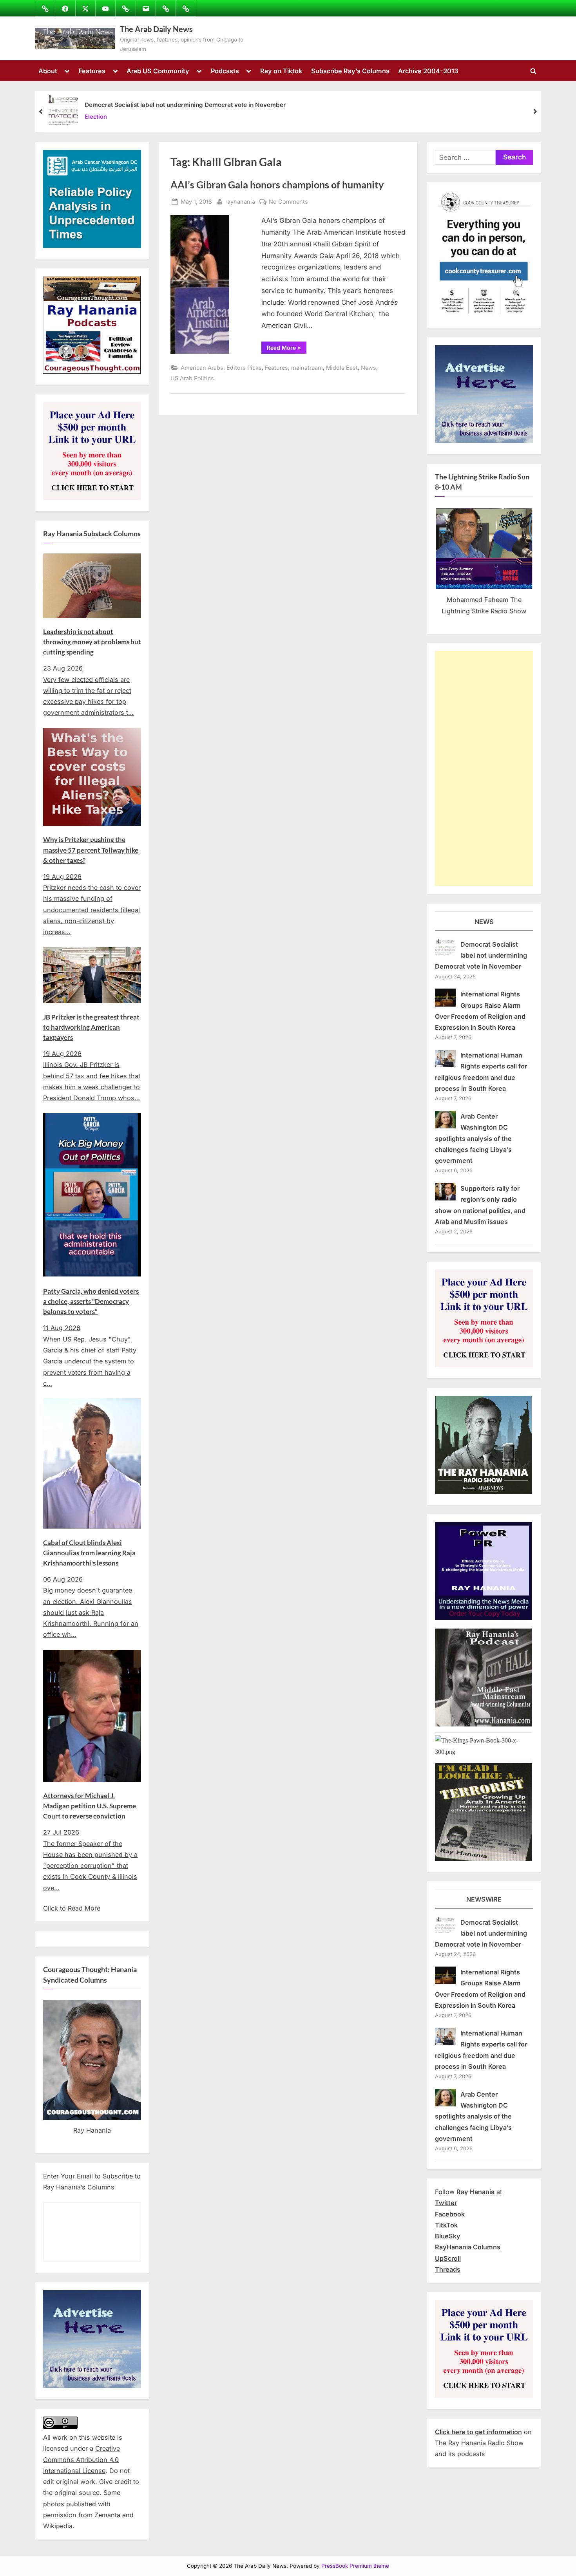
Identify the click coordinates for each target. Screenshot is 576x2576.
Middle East (342, 368)
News (369, 368)
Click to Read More (72, 1908)
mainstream (307, 368)
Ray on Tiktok (281, 71)
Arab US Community (158, 71)
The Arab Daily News (156, 29)
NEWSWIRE (484, 1899)
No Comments (288, 202)
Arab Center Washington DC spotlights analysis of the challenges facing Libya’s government (473, 1138)
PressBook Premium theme (355, 2566)
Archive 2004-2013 (428, 71)
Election (96, 117)
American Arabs (202, 368)
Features (92, 71)
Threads (448, 2269)
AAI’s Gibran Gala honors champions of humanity (277, 185)
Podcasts (225, 71)
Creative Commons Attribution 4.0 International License (82, 2459)
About (48, 71)
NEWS (484, 922)
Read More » (287, 349)
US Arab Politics (192, 378)
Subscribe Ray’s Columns (350, 71)
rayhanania (240, 201)
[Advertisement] (484, 768)
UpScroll (448, 2258)
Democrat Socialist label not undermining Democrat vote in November (185, 105)
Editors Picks (244, 368)
